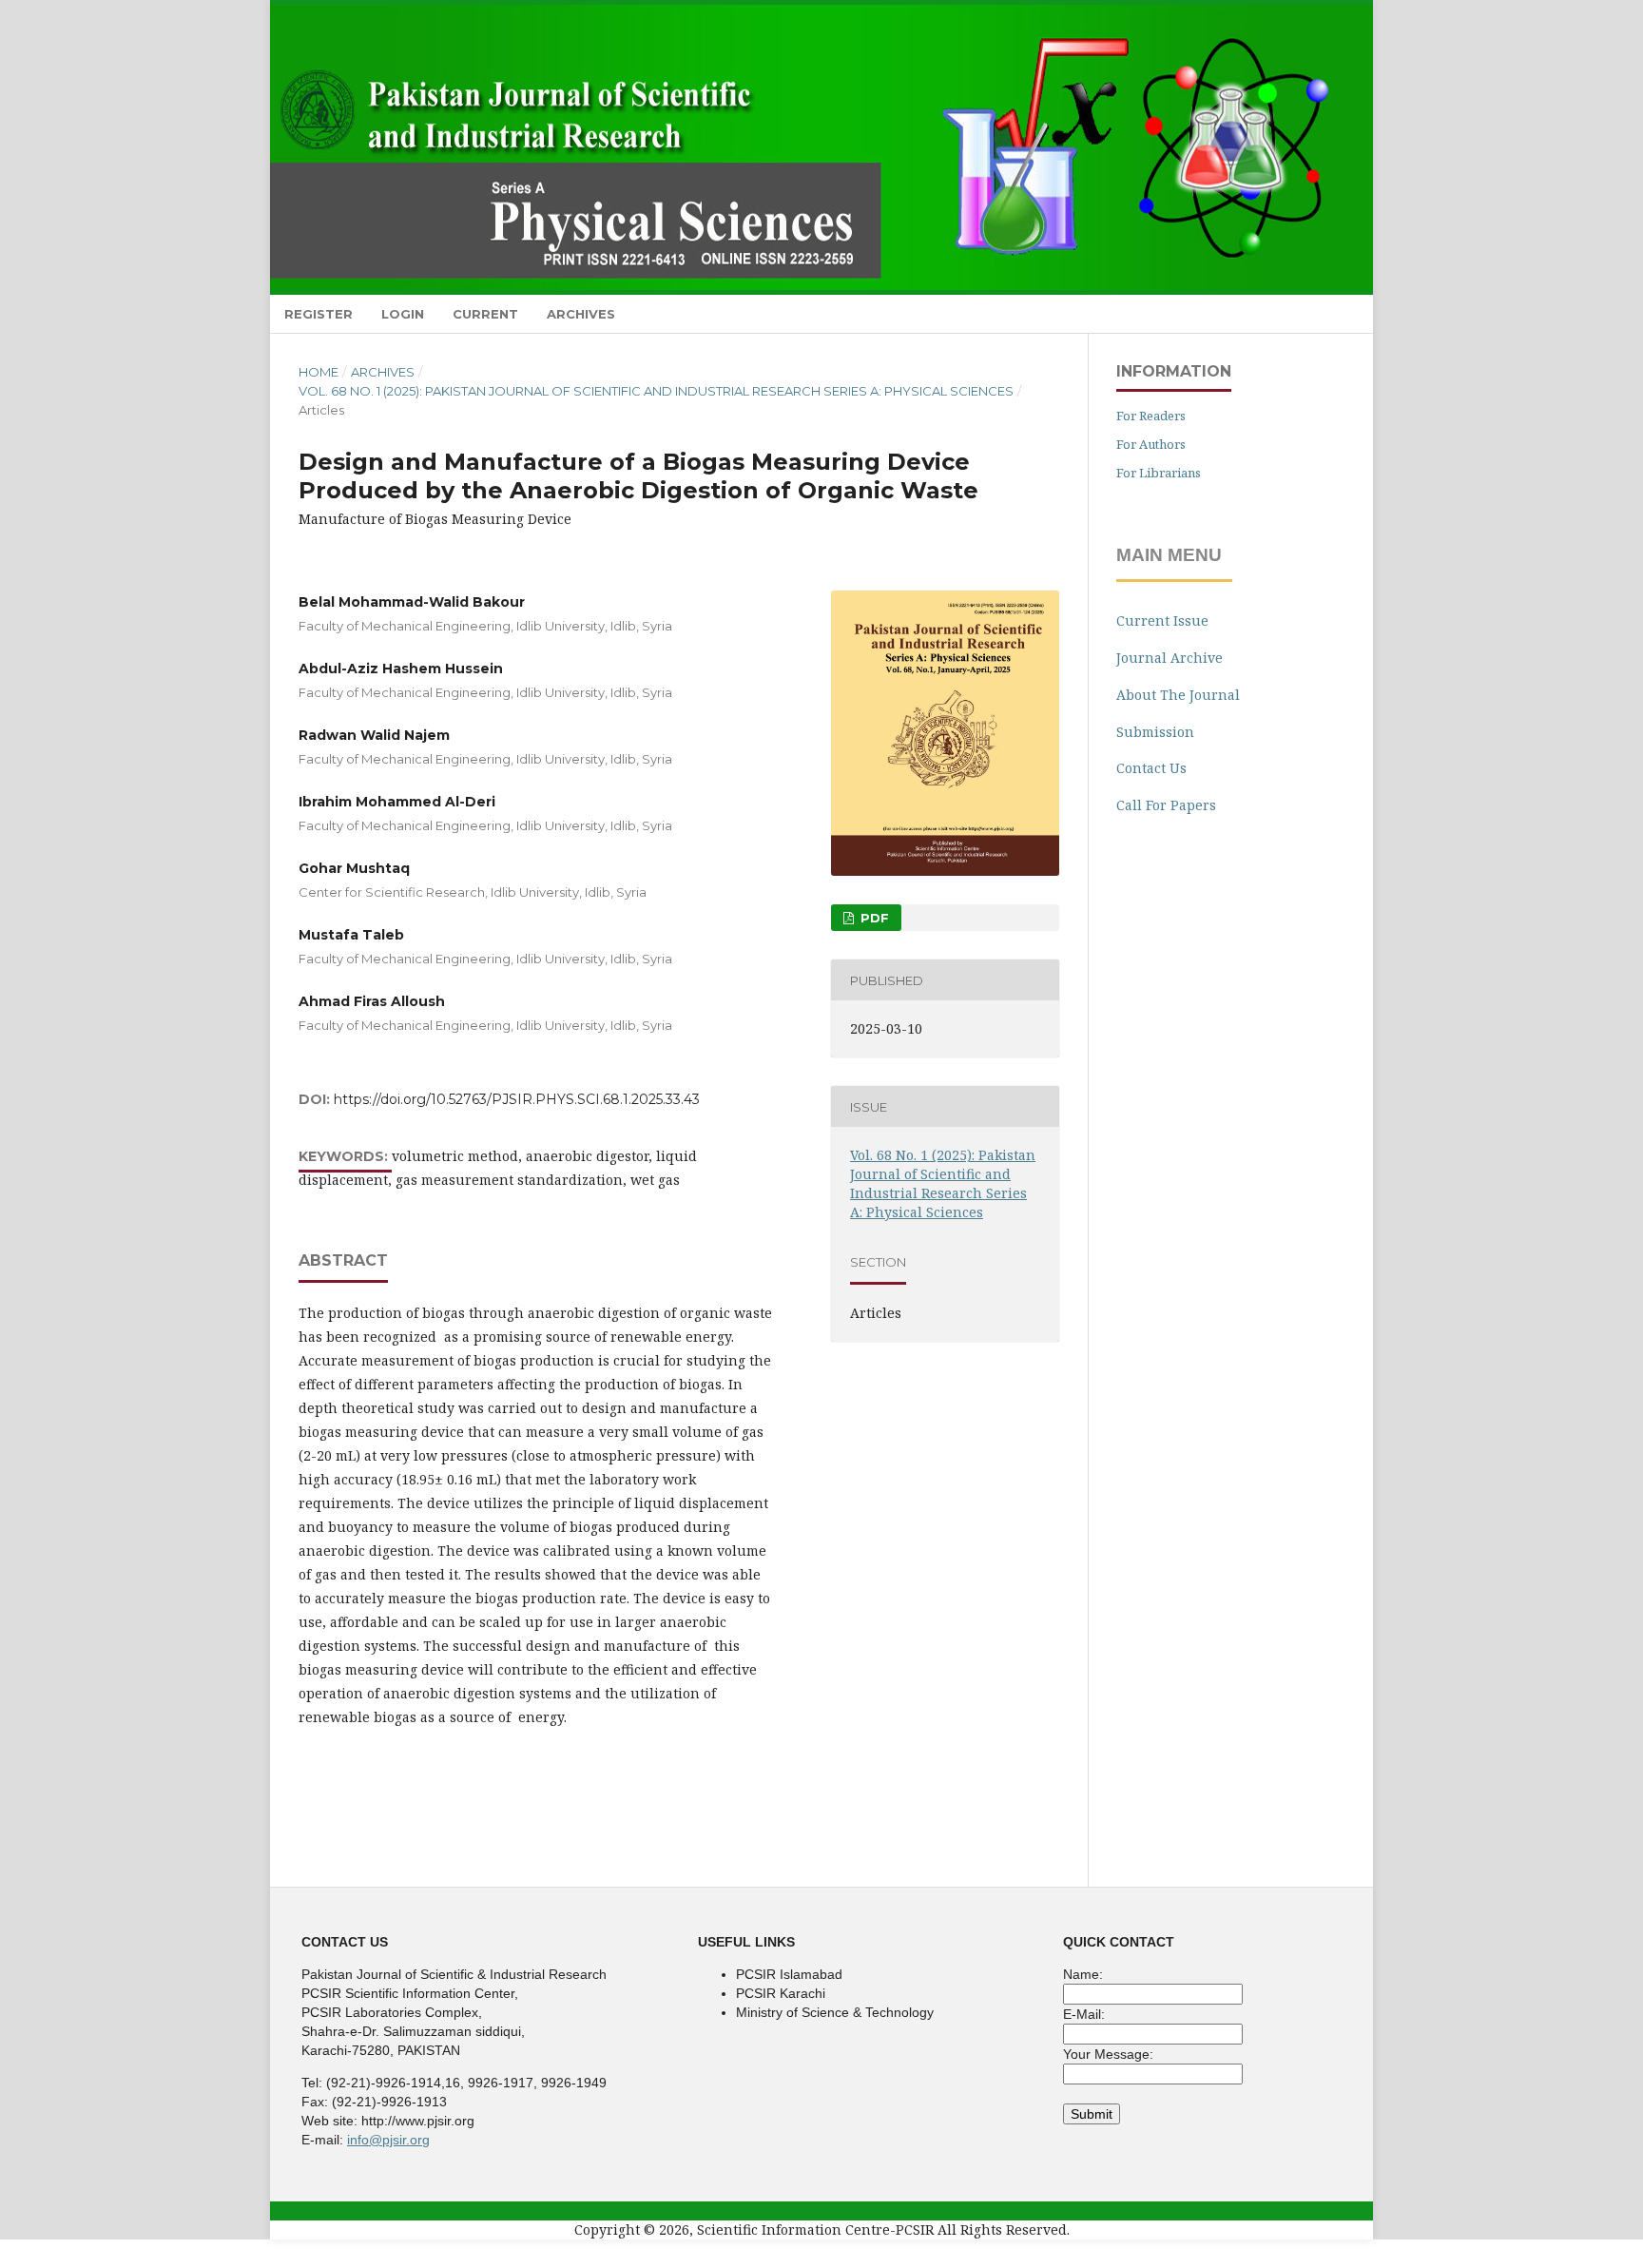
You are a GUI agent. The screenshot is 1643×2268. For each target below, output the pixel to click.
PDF (873, 918)
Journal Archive (1169, 658)
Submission (1155, 732)
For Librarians (1159, 473)
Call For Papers (1166, 805)
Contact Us (1151, 768)
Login (403, 314)
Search (1335, 313)
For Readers (1151, 416)
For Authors (1151, 444)
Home (319, 372)
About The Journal (1178, 695)
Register (319, 314)
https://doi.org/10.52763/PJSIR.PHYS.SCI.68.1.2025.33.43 (517, 1099)
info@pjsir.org (388, 2140)
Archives (581, 314)
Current (485, 314)
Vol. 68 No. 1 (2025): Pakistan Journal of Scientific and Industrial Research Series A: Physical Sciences (656, 391)
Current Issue (1162, 620)
